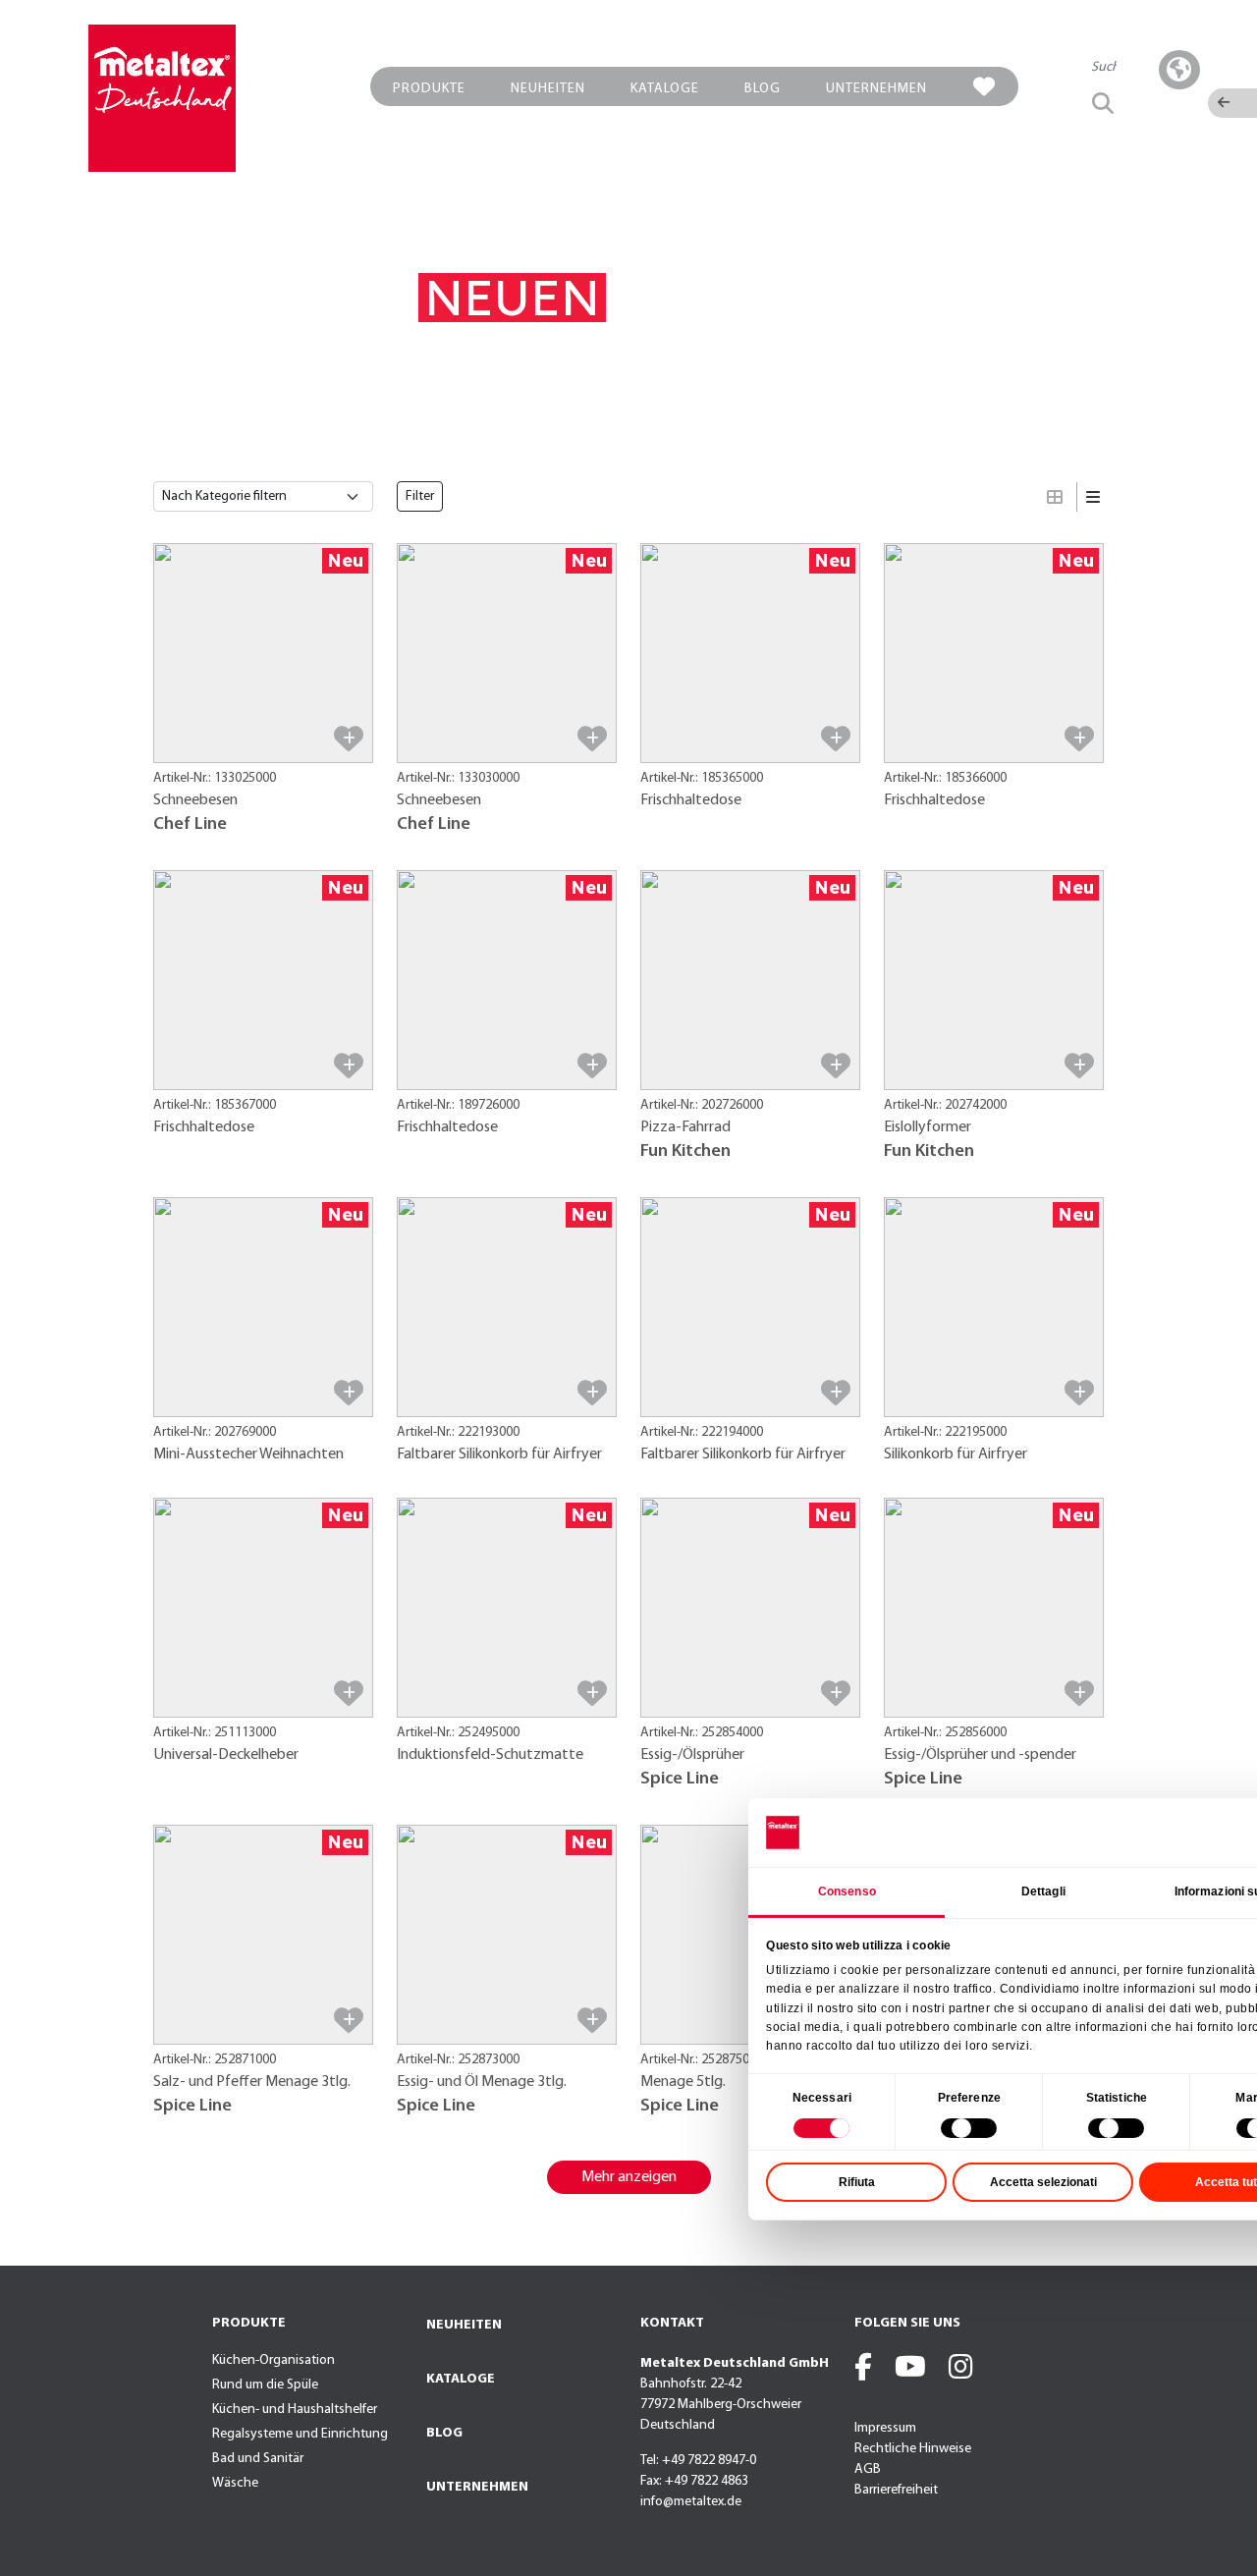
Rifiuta (857, 2182)
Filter (420, 496)
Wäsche (235, 2483)
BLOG (444, 2433)
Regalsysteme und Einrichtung (300, 2434)
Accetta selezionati (1043, 2182)
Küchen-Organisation (273, 2360)
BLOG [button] (763, 89)
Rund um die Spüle (265, 2385)
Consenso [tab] (847, 1891)
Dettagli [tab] (1043, 1891)
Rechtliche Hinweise (913, 2449)
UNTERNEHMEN (477, 2487)
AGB (868, 2469)
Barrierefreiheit (896, 2490)
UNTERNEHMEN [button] (876, 89)
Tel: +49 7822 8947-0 (698, 2461)
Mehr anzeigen (629, 2177)
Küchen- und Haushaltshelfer (295, 2410)
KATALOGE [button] (665, 89)
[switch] (969, 2128)
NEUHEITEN (464, 2325)
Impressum (885, 2428)
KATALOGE (461, 2379)
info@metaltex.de (691, 2502)
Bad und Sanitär (258, 2459)
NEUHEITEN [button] (548, 89)
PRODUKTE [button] (429, 89)
